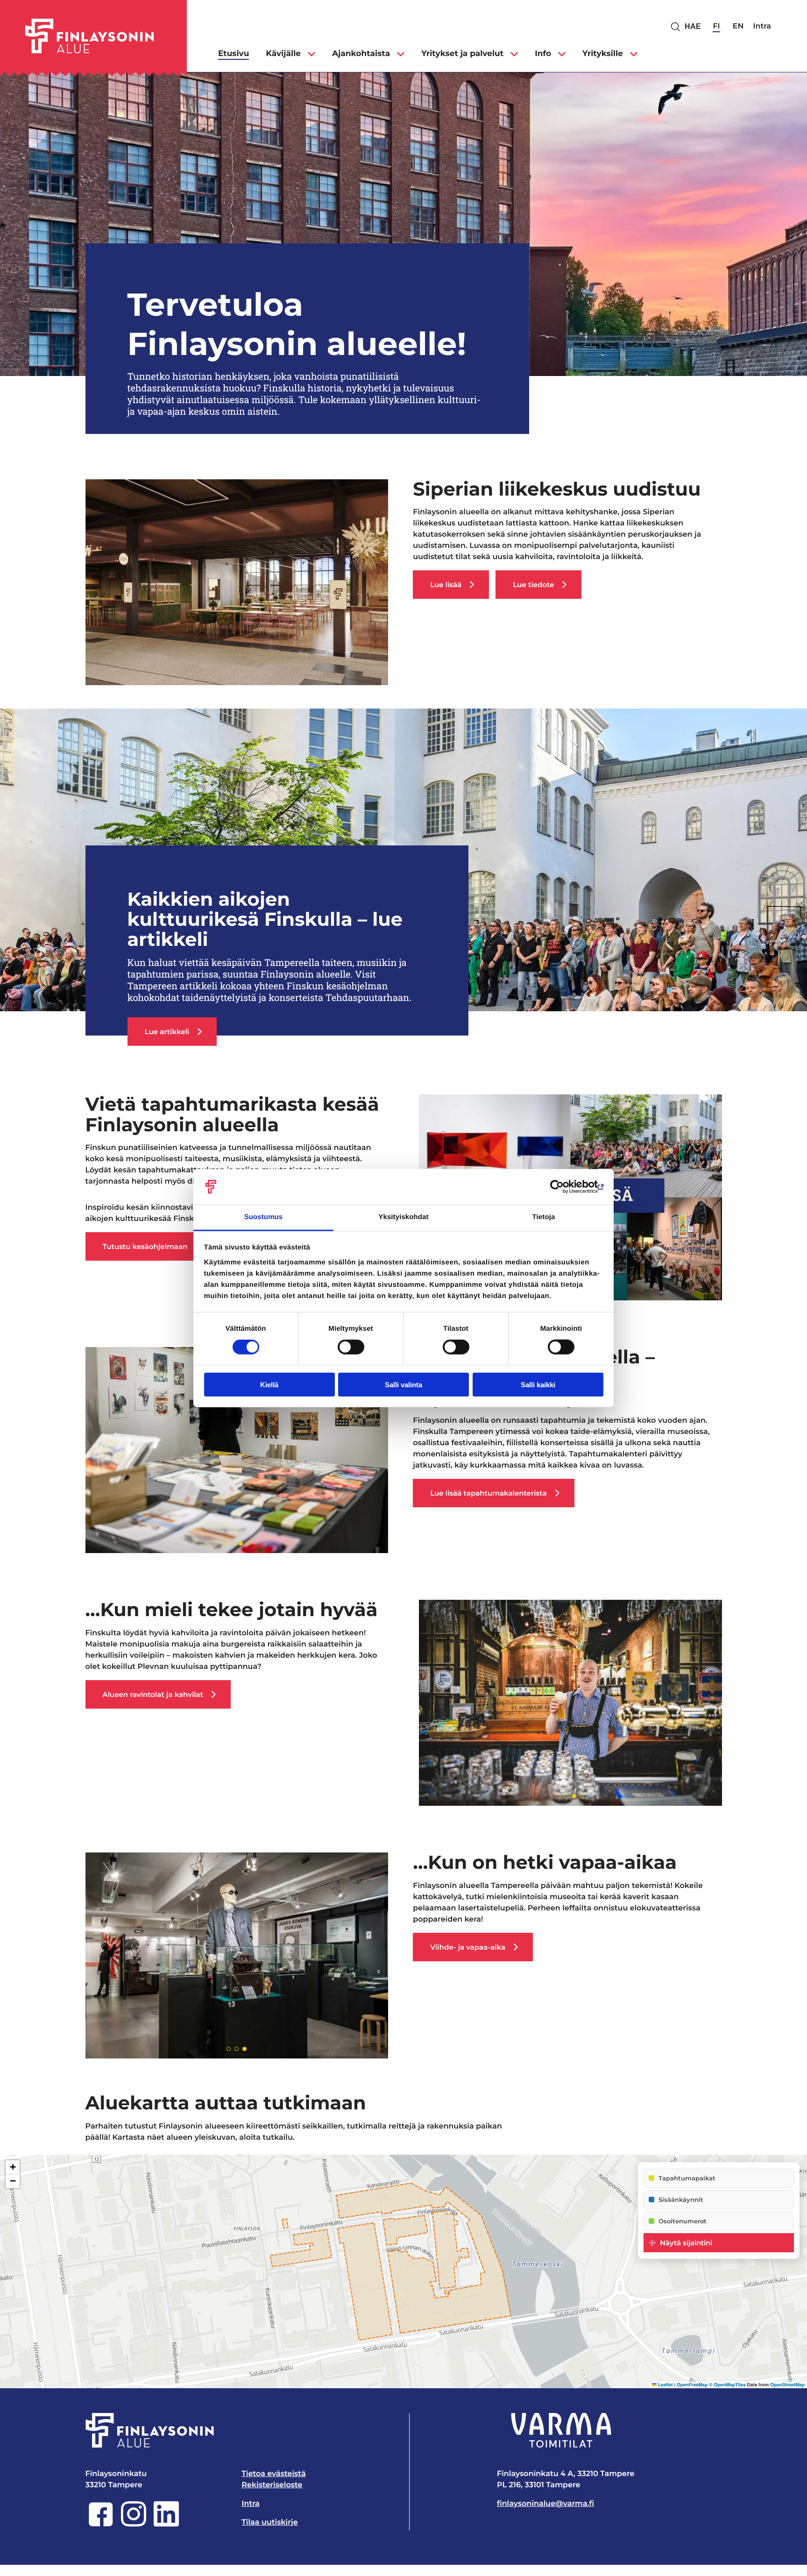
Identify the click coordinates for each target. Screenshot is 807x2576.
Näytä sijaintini (686, 2243)
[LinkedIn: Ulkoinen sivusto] (166, 2524)
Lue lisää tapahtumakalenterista (488, 1493)
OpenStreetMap (787, 2385)
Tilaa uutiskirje (269, 2523)
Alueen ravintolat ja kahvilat (153, 1694)
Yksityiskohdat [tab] (403, 1217)
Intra (762, 26)
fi (716, 26)
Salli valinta (403, 1384)
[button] (13, 2167)
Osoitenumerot (683, 2221)
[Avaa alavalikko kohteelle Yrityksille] (634, 54)
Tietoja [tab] (544, 1217)
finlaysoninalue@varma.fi (545, 2504)
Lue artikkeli (167, 1032)
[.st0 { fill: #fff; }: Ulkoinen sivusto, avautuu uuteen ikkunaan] (561, 2430)
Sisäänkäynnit (681, 2200)
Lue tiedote (533, 585)
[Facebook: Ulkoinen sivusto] (101, 2524)
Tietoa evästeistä (274, 2474)
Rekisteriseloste (272, 2485)
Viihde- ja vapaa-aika (468, 1947)
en (738, 26)
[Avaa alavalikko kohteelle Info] (562, 54)
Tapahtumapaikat (687, 2178)
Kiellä (269, 1384)
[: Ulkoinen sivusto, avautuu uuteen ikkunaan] (563, 1187)
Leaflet (665, 2385)
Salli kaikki (538, 1384)
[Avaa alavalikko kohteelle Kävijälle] (311, 54)
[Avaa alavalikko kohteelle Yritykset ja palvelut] (514, 54)
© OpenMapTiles (727, 2385)
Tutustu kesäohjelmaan (145, 1246)
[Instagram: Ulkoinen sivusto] (134, 2524)
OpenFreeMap (692, 2385)
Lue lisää (446, 585)
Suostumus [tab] (264, 1217)
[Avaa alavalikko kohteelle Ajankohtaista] (401, 54)
